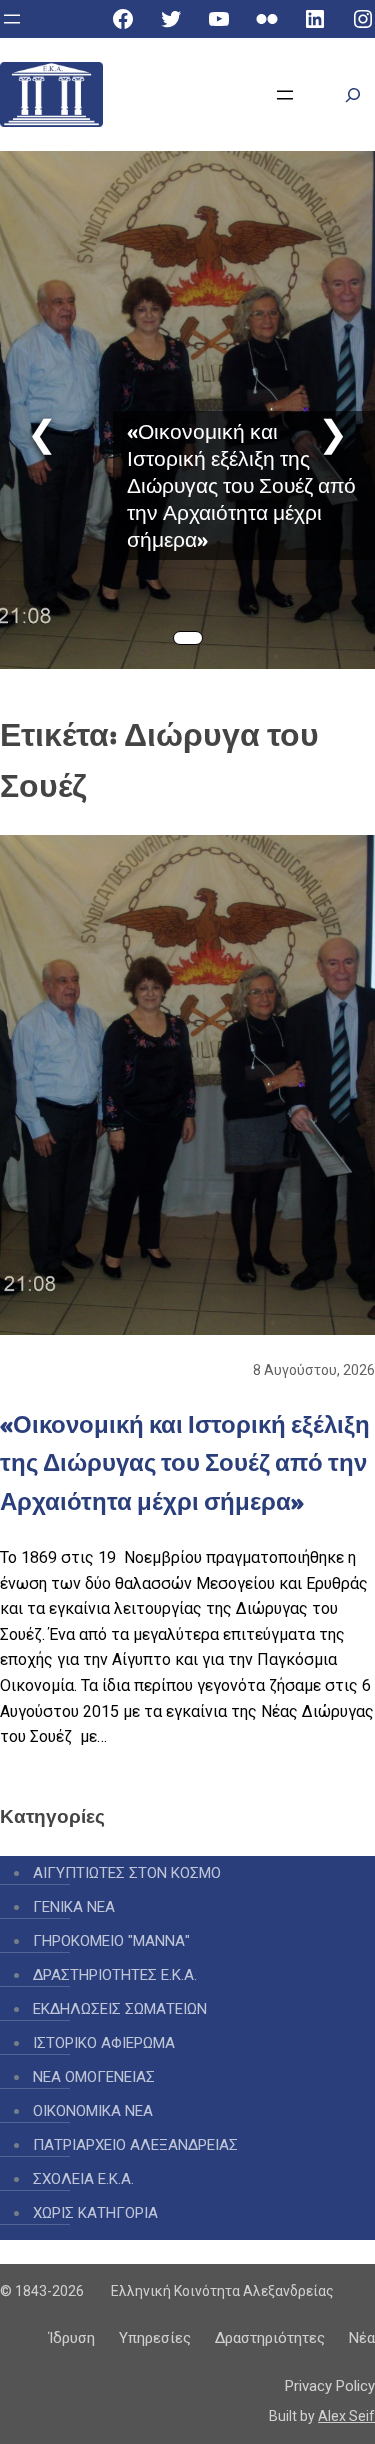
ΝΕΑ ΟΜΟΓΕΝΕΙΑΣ (94, 2077)
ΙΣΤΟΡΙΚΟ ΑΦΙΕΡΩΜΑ (104, 2043)
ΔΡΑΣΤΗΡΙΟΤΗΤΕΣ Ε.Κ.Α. (115, 1975)
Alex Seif (346, 2416)
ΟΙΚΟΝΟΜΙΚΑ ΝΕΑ (93, 2111)
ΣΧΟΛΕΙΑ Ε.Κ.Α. (83, 2179)
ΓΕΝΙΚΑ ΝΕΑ (74, 1907)
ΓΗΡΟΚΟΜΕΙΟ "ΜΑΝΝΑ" (111, 1941)
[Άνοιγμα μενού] (12, 19)
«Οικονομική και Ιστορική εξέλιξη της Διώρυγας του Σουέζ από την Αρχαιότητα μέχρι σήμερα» (241, 485)
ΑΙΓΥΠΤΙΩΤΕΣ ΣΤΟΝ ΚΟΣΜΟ (127, 1873)
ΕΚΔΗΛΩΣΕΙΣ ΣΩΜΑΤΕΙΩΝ (120, 2009)
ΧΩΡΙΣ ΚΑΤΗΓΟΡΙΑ (95, 2213)
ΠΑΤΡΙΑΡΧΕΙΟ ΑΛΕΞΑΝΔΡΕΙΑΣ (135, 2145)
